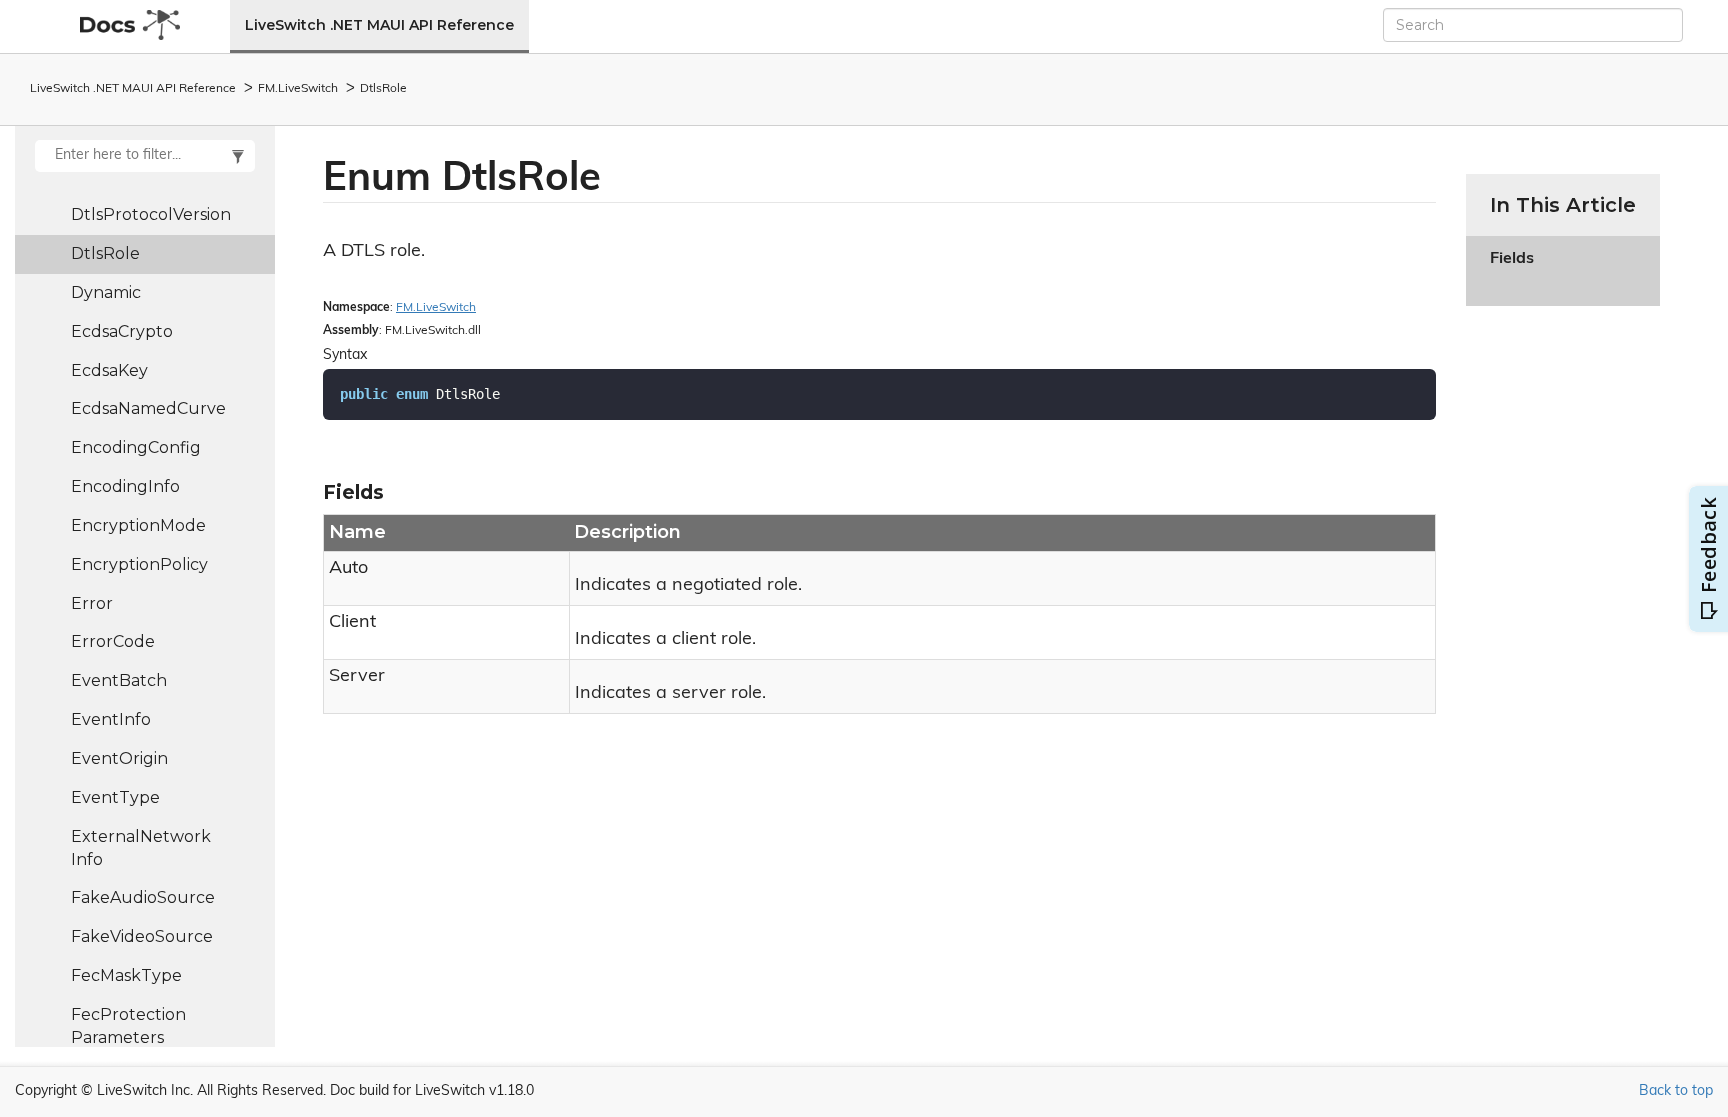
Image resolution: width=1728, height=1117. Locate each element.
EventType (115, 797)
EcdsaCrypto (122, 331)
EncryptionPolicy (139, 564)
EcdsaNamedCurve (148, 408)
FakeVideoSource (142, 936)
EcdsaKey (109, 370)
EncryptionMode (138, 525)
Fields (1512, 270)
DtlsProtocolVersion (151, 214)
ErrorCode (113, 641)
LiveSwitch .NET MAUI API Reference (379, 25)
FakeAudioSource (143, 897)
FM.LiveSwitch (298, 89)
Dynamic (106, 292)
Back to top (1676, 1091)
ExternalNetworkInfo (141, 848)
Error (92, 603)
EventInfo (111, 719)
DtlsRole (383, 89)
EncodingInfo (125, 486)
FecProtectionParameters (128, 1026)
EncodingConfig (136, 447)
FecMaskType (126, 975)
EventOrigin (119, 758)
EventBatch (119, 680)
